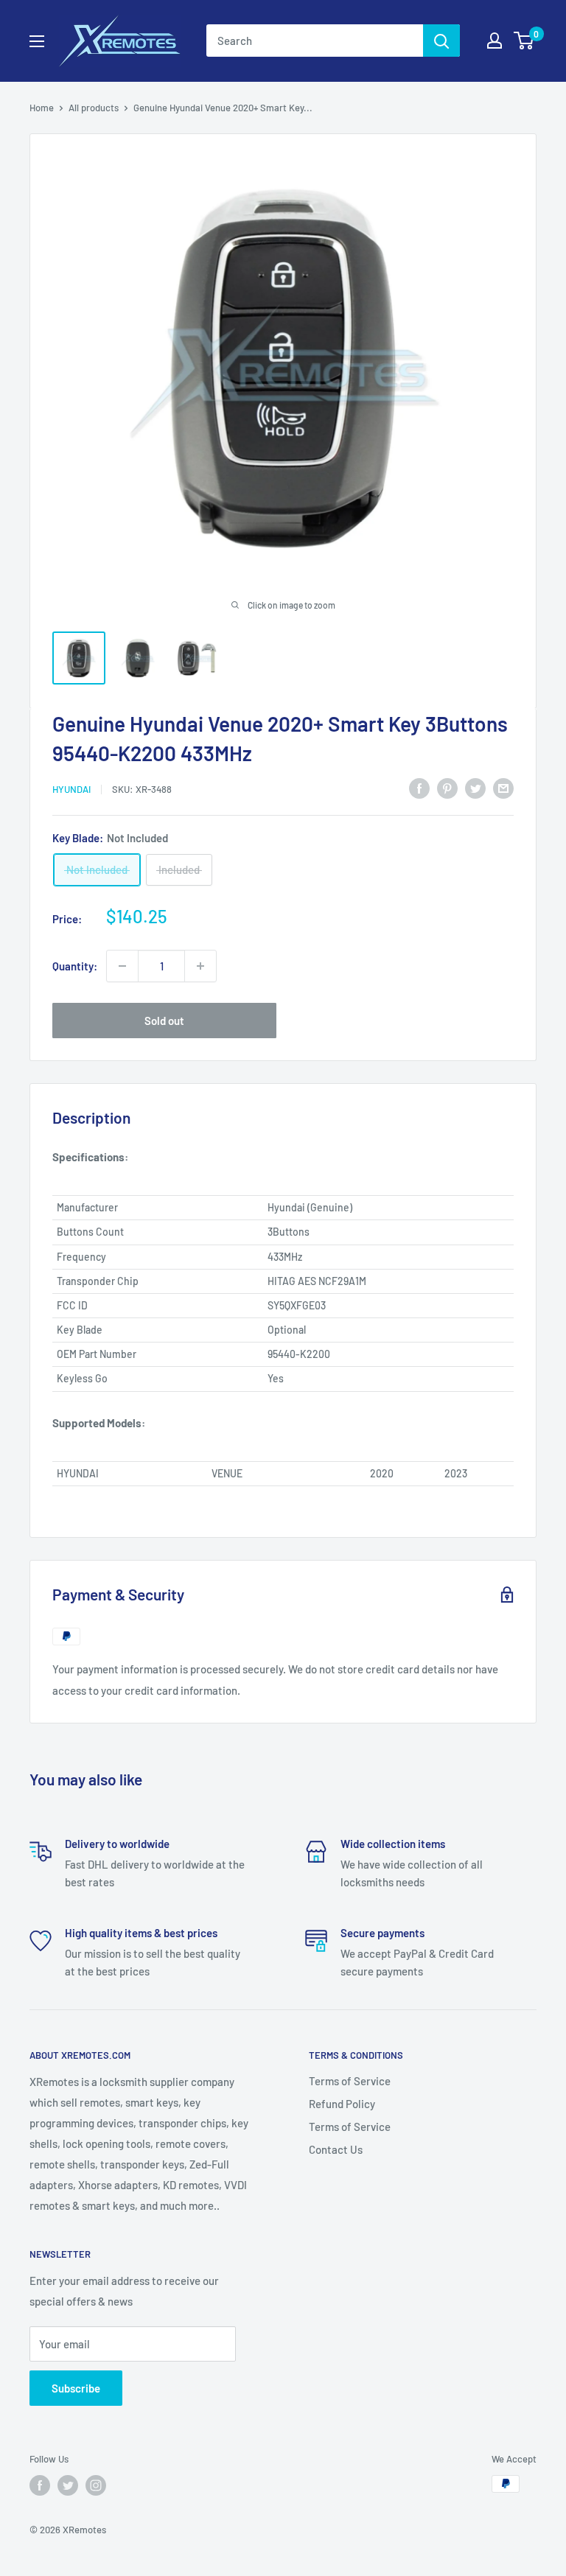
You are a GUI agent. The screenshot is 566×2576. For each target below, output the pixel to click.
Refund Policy (342, 2104)
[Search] (441, 41)
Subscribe (76, 2388)
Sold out (164, 1021)
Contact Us (336, 2149)
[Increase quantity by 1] (200, 966)
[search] (315, 41)
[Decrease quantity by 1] (122, 966)
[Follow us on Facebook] (40, 2485)
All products (94, 108)
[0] (524, 41)
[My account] (495, 41)
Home (42, 108)
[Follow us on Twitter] (68, 2485)
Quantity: (75, 966)
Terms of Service (350, 2081)
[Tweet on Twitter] (475, 787)
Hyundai (71, 789)
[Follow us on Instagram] (96, 2485)
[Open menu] (37, 41)
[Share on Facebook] (419, 787)
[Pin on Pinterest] (447, 787)
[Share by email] (503, 787)
